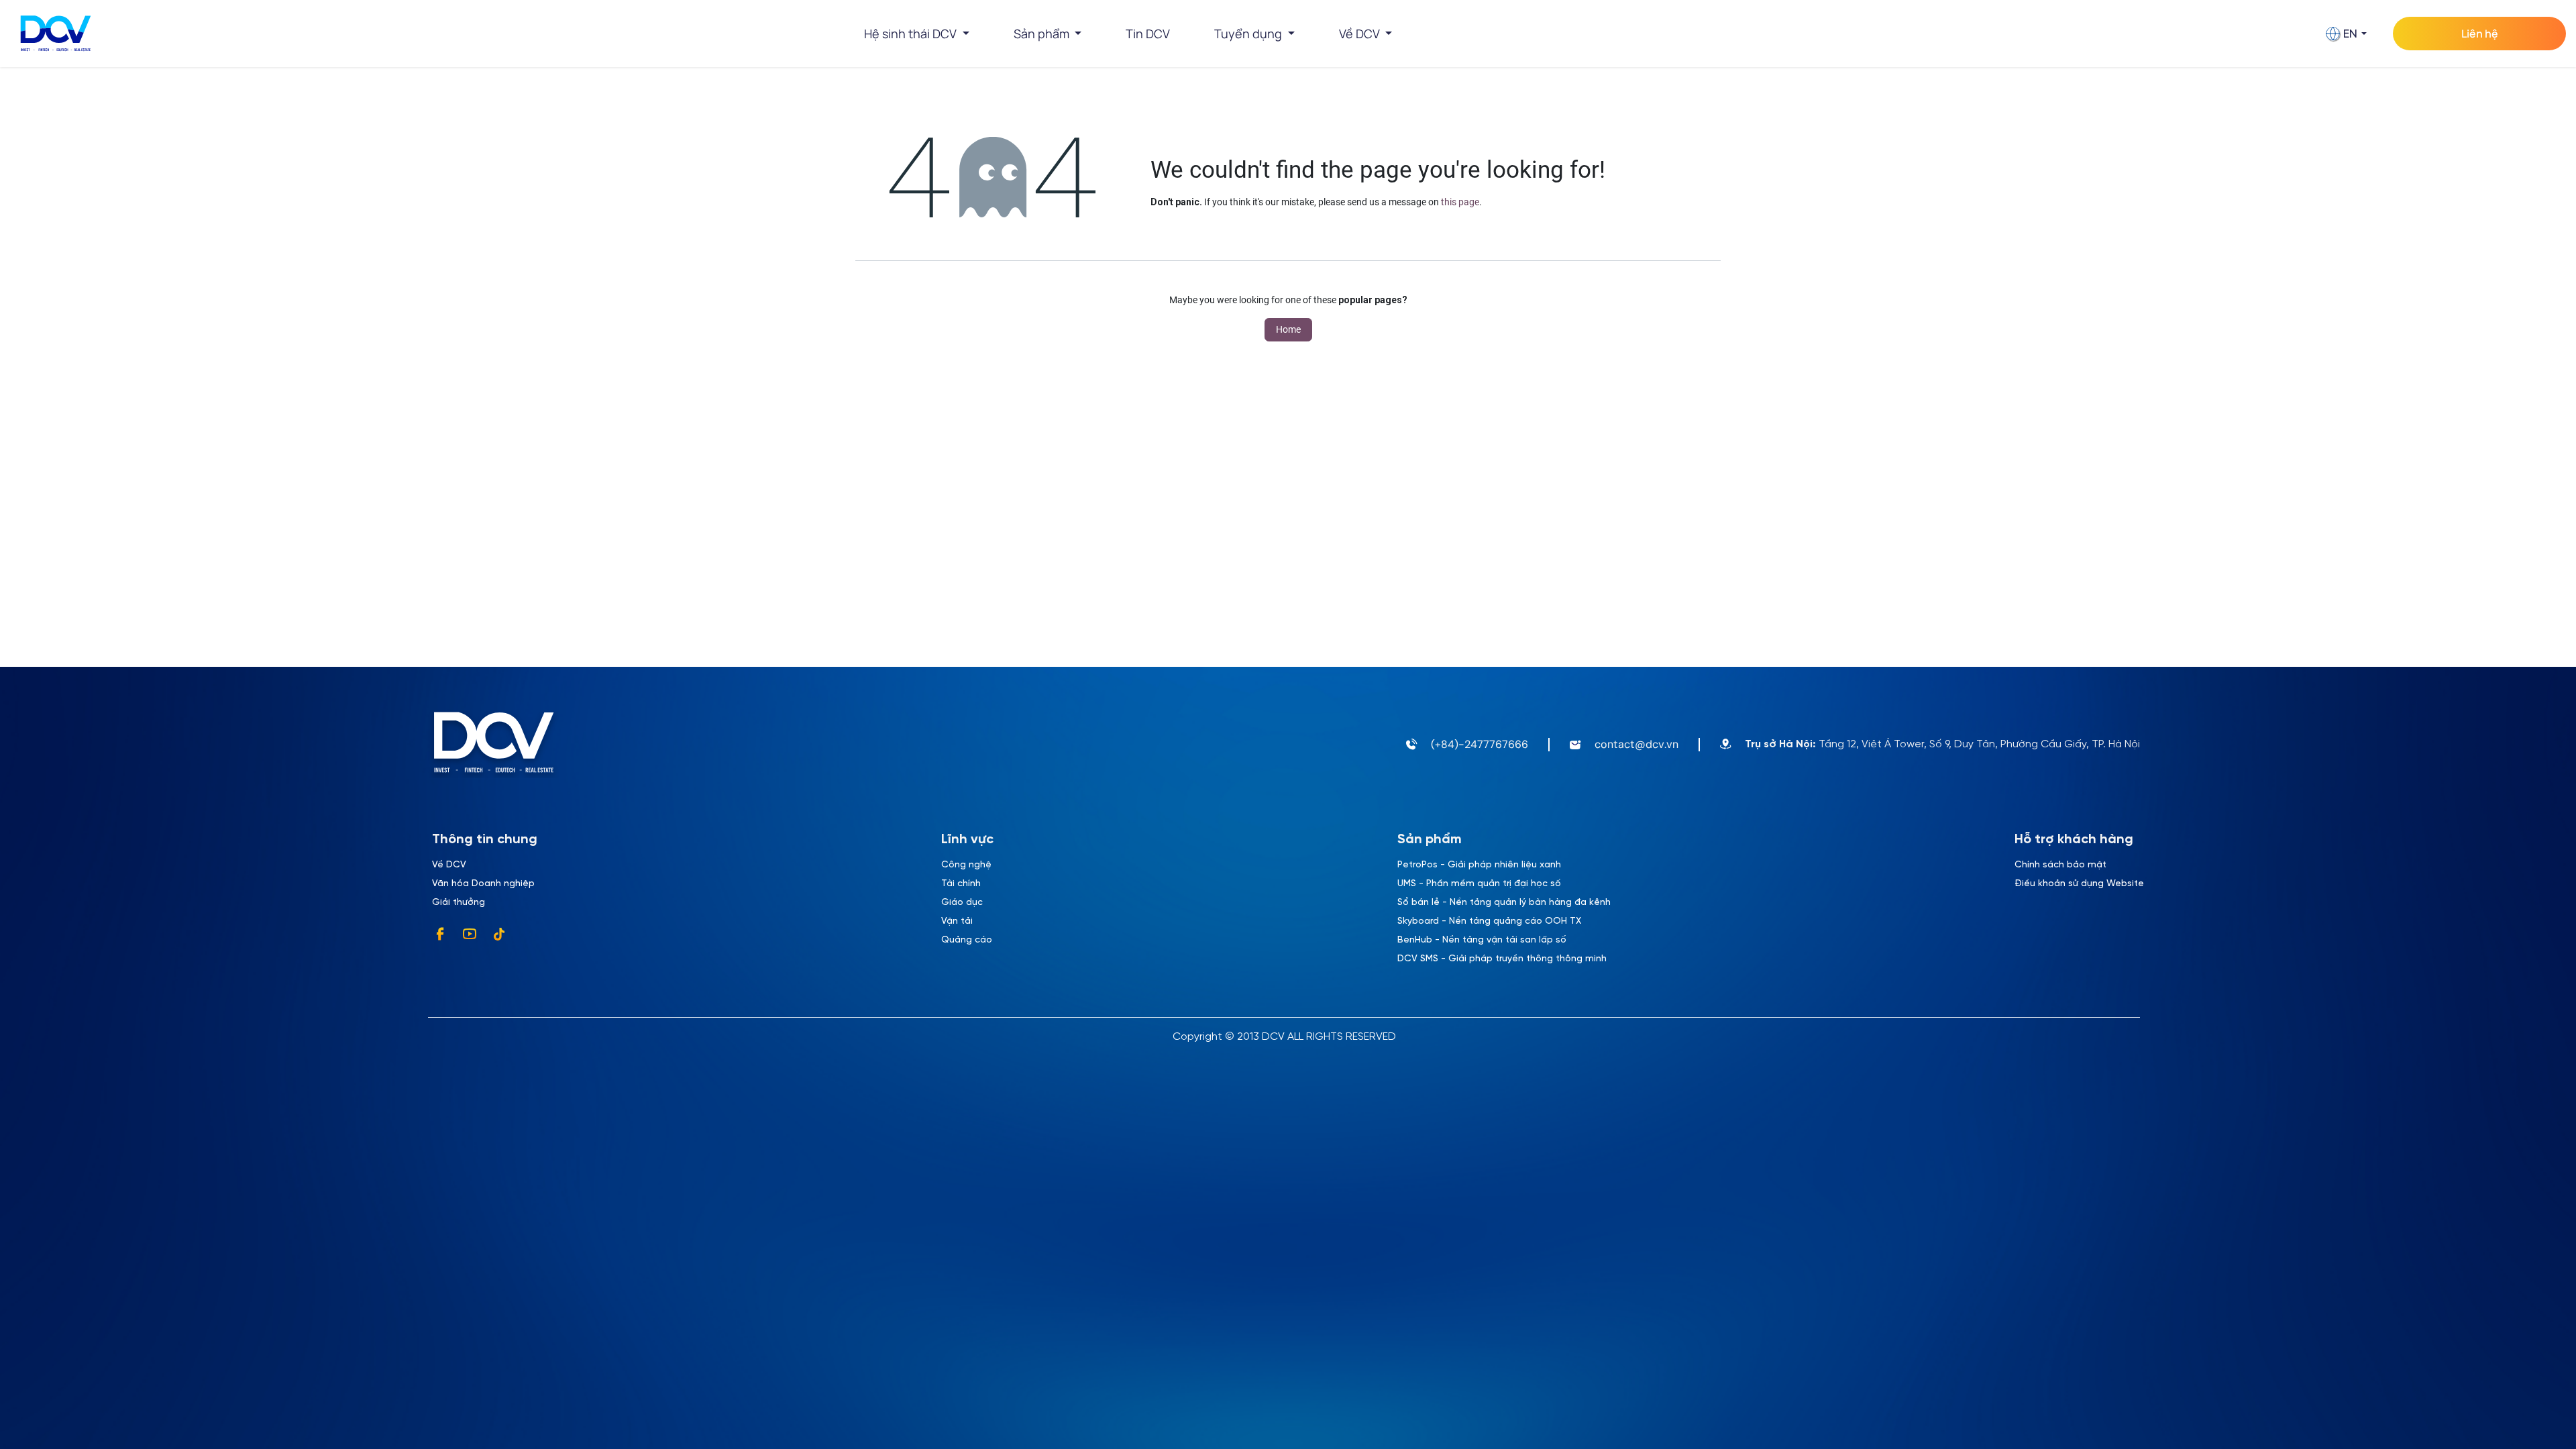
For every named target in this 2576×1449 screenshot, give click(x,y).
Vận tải (957, 921)
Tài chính (961, 884)
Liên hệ (2480, 34)
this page (1460, 202)
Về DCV (449, 865)
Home (1288, 329)
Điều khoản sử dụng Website (2079, 884)
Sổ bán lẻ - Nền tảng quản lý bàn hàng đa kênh (1504, 903)
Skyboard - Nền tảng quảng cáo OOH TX (1489, 921)
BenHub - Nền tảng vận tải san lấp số (1482, 940)
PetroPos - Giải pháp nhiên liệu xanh (1479, 865)
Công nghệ (966, 865)
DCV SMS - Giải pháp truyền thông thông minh (1502, 959)
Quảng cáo (967, 940)
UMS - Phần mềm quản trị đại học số (1479, 884)
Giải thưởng (459, 903)
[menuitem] (1148, 34)
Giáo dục (962, 903)
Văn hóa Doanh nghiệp (483, 884)
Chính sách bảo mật (2060, 865)
